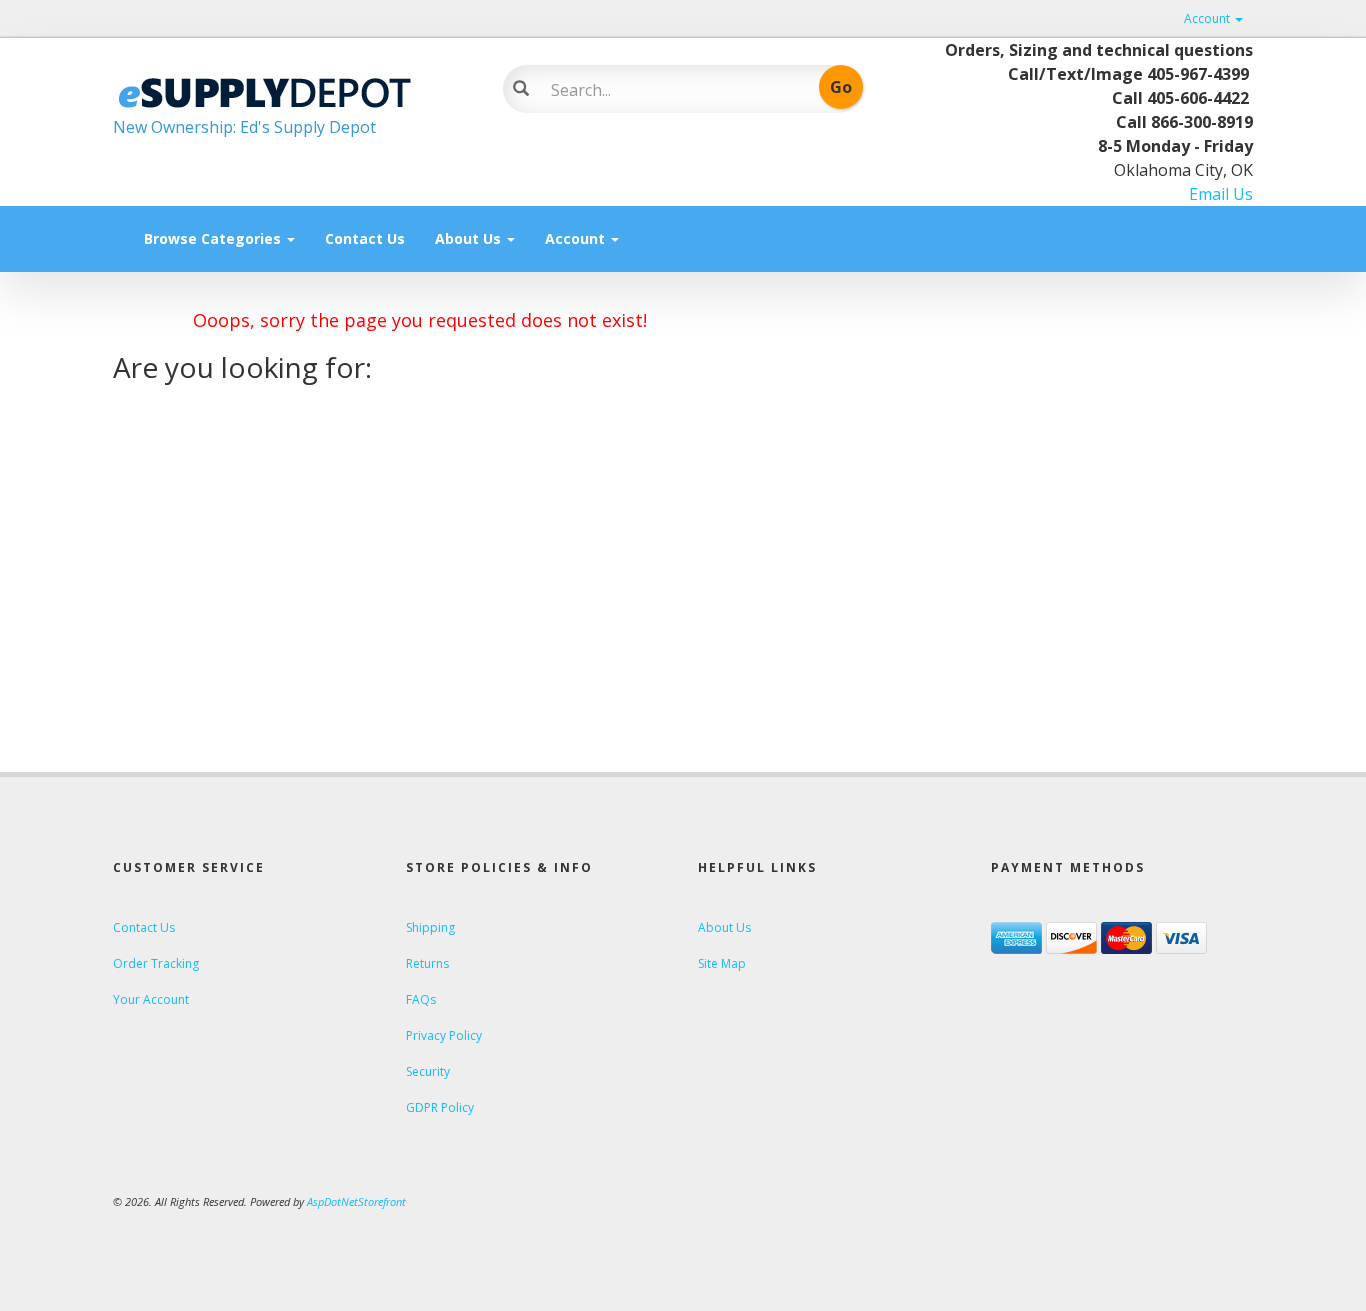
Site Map (722, 963)
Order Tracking (156, 963)
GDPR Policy (440, 1107)
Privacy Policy (444, 1035)
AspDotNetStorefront (356, 1201)
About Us (470, 238)
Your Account (151, 999)
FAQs (421, 999)
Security (428, 1071)
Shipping (430, 927)
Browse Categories (214, 238)
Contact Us (365, 238)
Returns (427, 963)
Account (1208, 18)
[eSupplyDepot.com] (293, 90)
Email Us (1221, 194)
